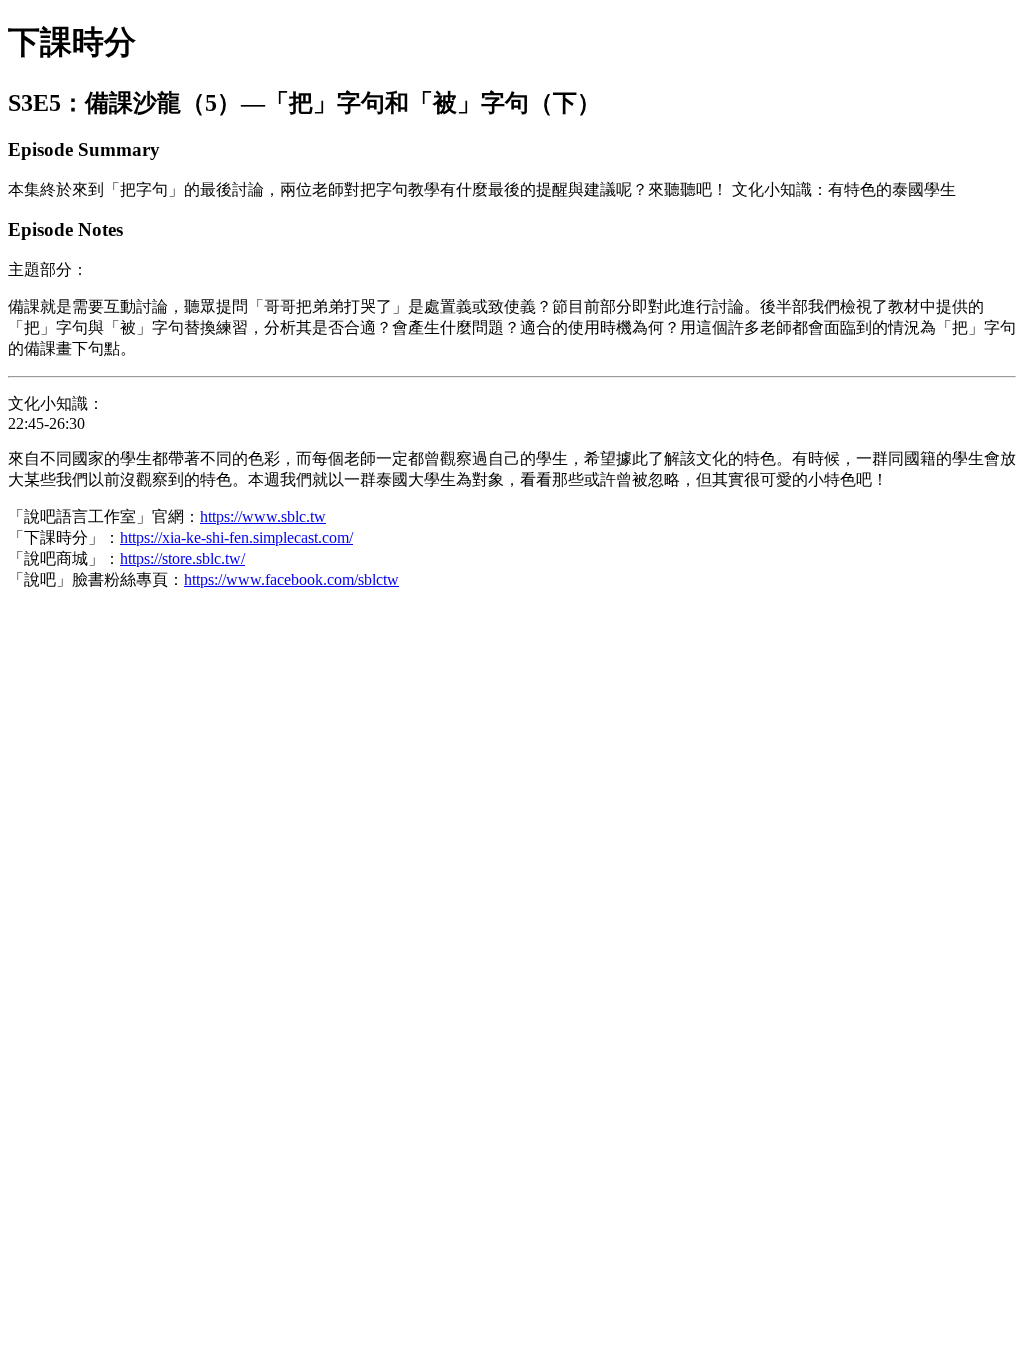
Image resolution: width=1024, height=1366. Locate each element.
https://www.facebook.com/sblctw (291, 579)
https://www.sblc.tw (263, 516)
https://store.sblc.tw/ (182, 558)
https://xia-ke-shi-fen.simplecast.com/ (236, 537)
